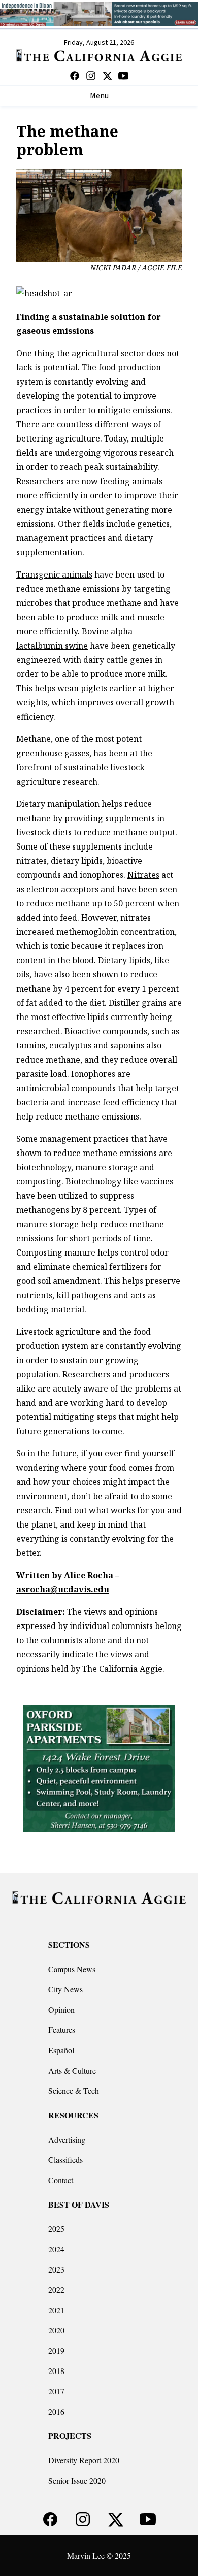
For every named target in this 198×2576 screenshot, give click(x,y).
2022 (56, 2290)
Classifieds (65, 2160)
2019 (56, 2350)
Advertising (67, 2139)
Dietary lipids (124, 960)
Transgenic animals (54, 574)
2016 (56, 2411)
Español (61, 2050)
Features (62, 2030)
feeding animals (131, 481)
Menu (99, 96)
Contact (61, 2180)
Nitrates (143, 875)
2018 (56, 2371)
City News (65, 1989)
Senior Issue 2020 (77, 2480)
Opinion (61, 2009)
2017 (56, 2391)
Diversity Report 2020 (84, 2460)
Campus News (72, 1969)
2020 (56, 2330)
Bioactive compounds (106, 1031)
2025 (56, 2229)
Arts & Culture (72, 2070)
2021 (56, 2310)
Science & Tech (74, 2091)
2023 (56, 2269)
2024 (56, 2249)
